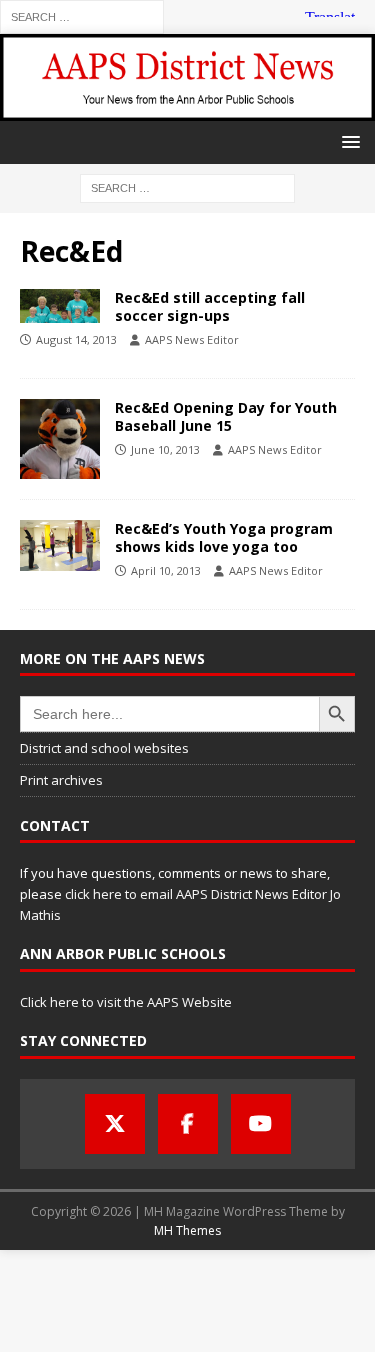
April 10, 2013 (166, 570)
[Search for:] (82, 15)
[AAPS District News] (187, 108)
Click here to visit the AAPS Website (126, 1002)
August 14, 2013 (76, 339)
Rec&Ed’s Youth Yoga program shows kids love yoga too (224, 537)
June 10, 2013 (165, 449)
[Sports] (60, 306)
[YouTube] (261, 1124)
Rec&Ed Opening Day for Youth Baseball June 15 (226, 416)
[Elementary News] (60, 545)
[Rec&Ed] (60, 439)
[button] (347, 141)
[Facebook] (188, 1124)
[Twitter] (115, 1124)
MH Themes (187, 1230)
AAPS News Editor (192, 339)
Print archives (61, 780)
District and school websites (104, 748)
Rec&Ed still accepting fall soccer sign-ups (210, 306)
